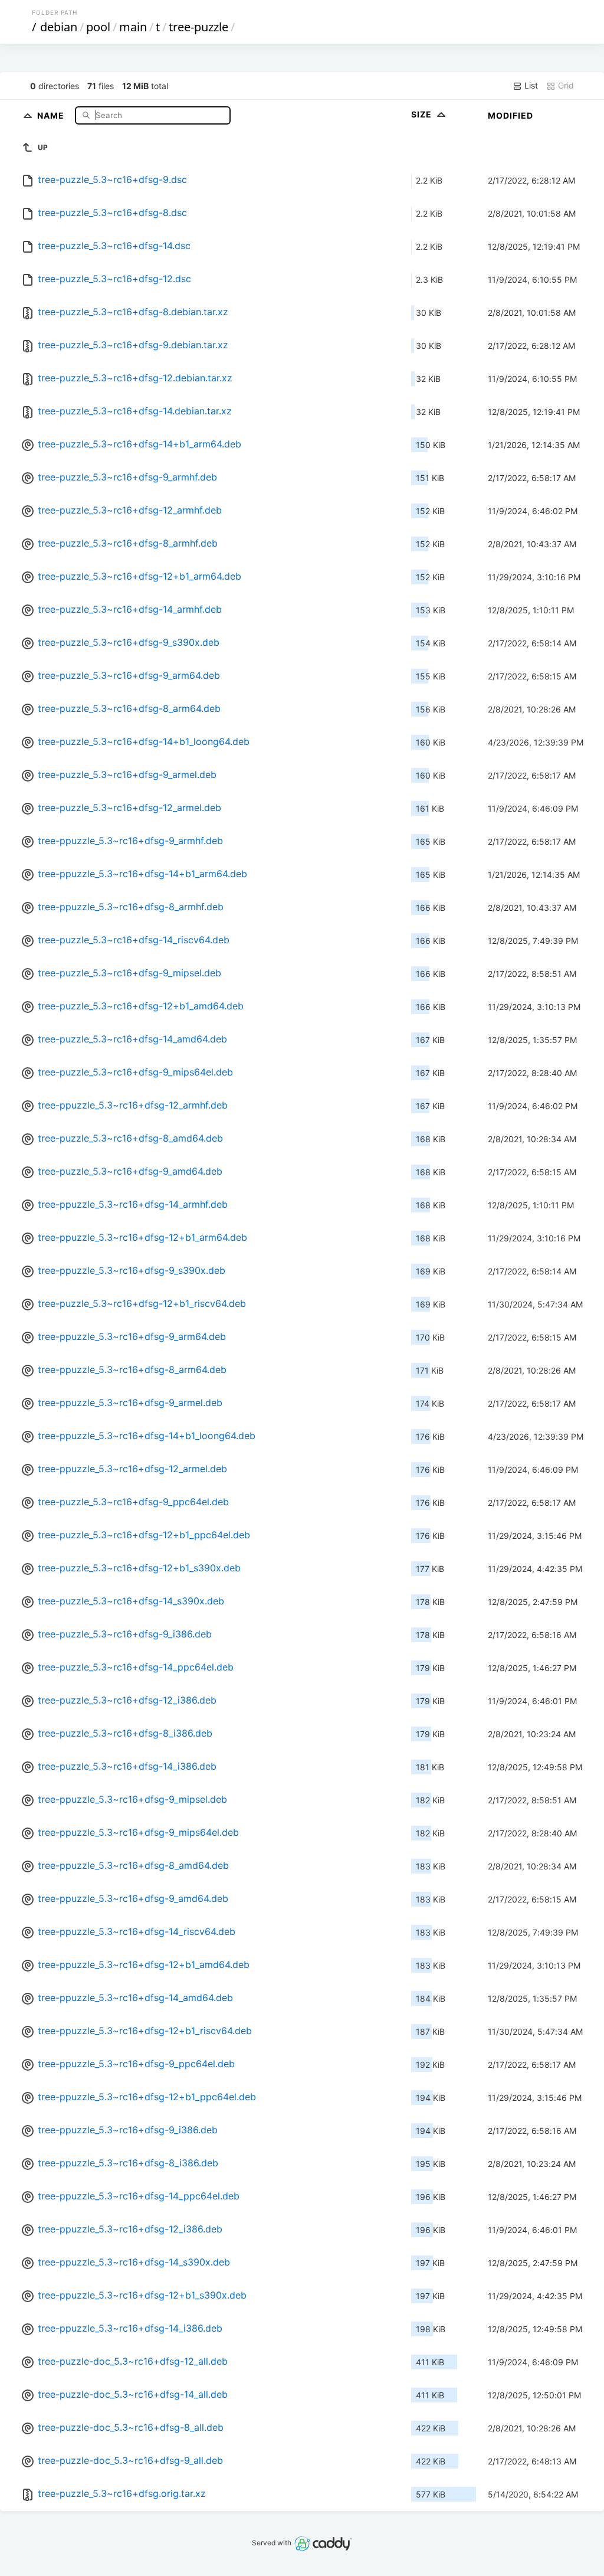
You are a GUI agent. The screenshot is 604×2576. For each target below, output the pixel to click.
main (133, 27)
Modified (511, 115)
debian (59, 27)
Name (52, 115)
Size (423, 114)
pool (98, 27)
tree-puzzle (198, 27)
